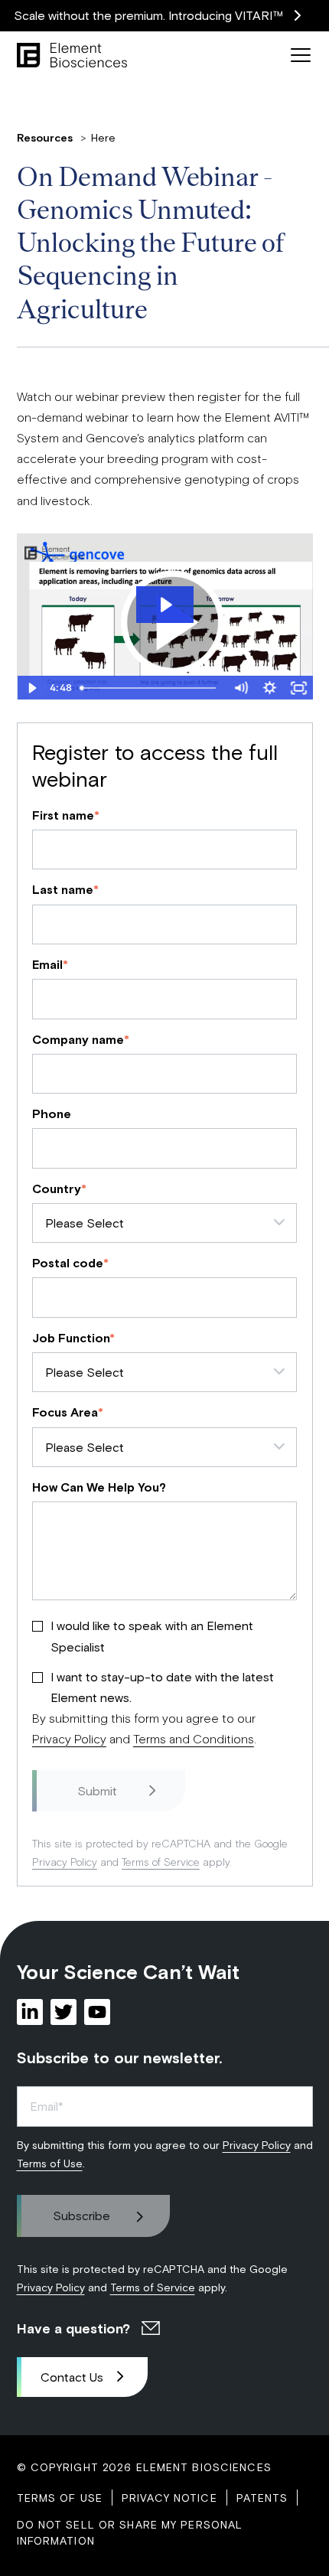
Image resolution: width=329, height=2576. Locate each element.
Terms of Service (161, 1862)
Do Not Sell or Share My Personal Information (130, 2532)
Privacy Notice (169, 2498)
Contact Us (72, 2377)
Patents (262, 2498)
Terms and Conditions (194, 1738)
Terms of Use (50, 2163)
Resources (46, 137)
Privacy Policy (69, 1738)
